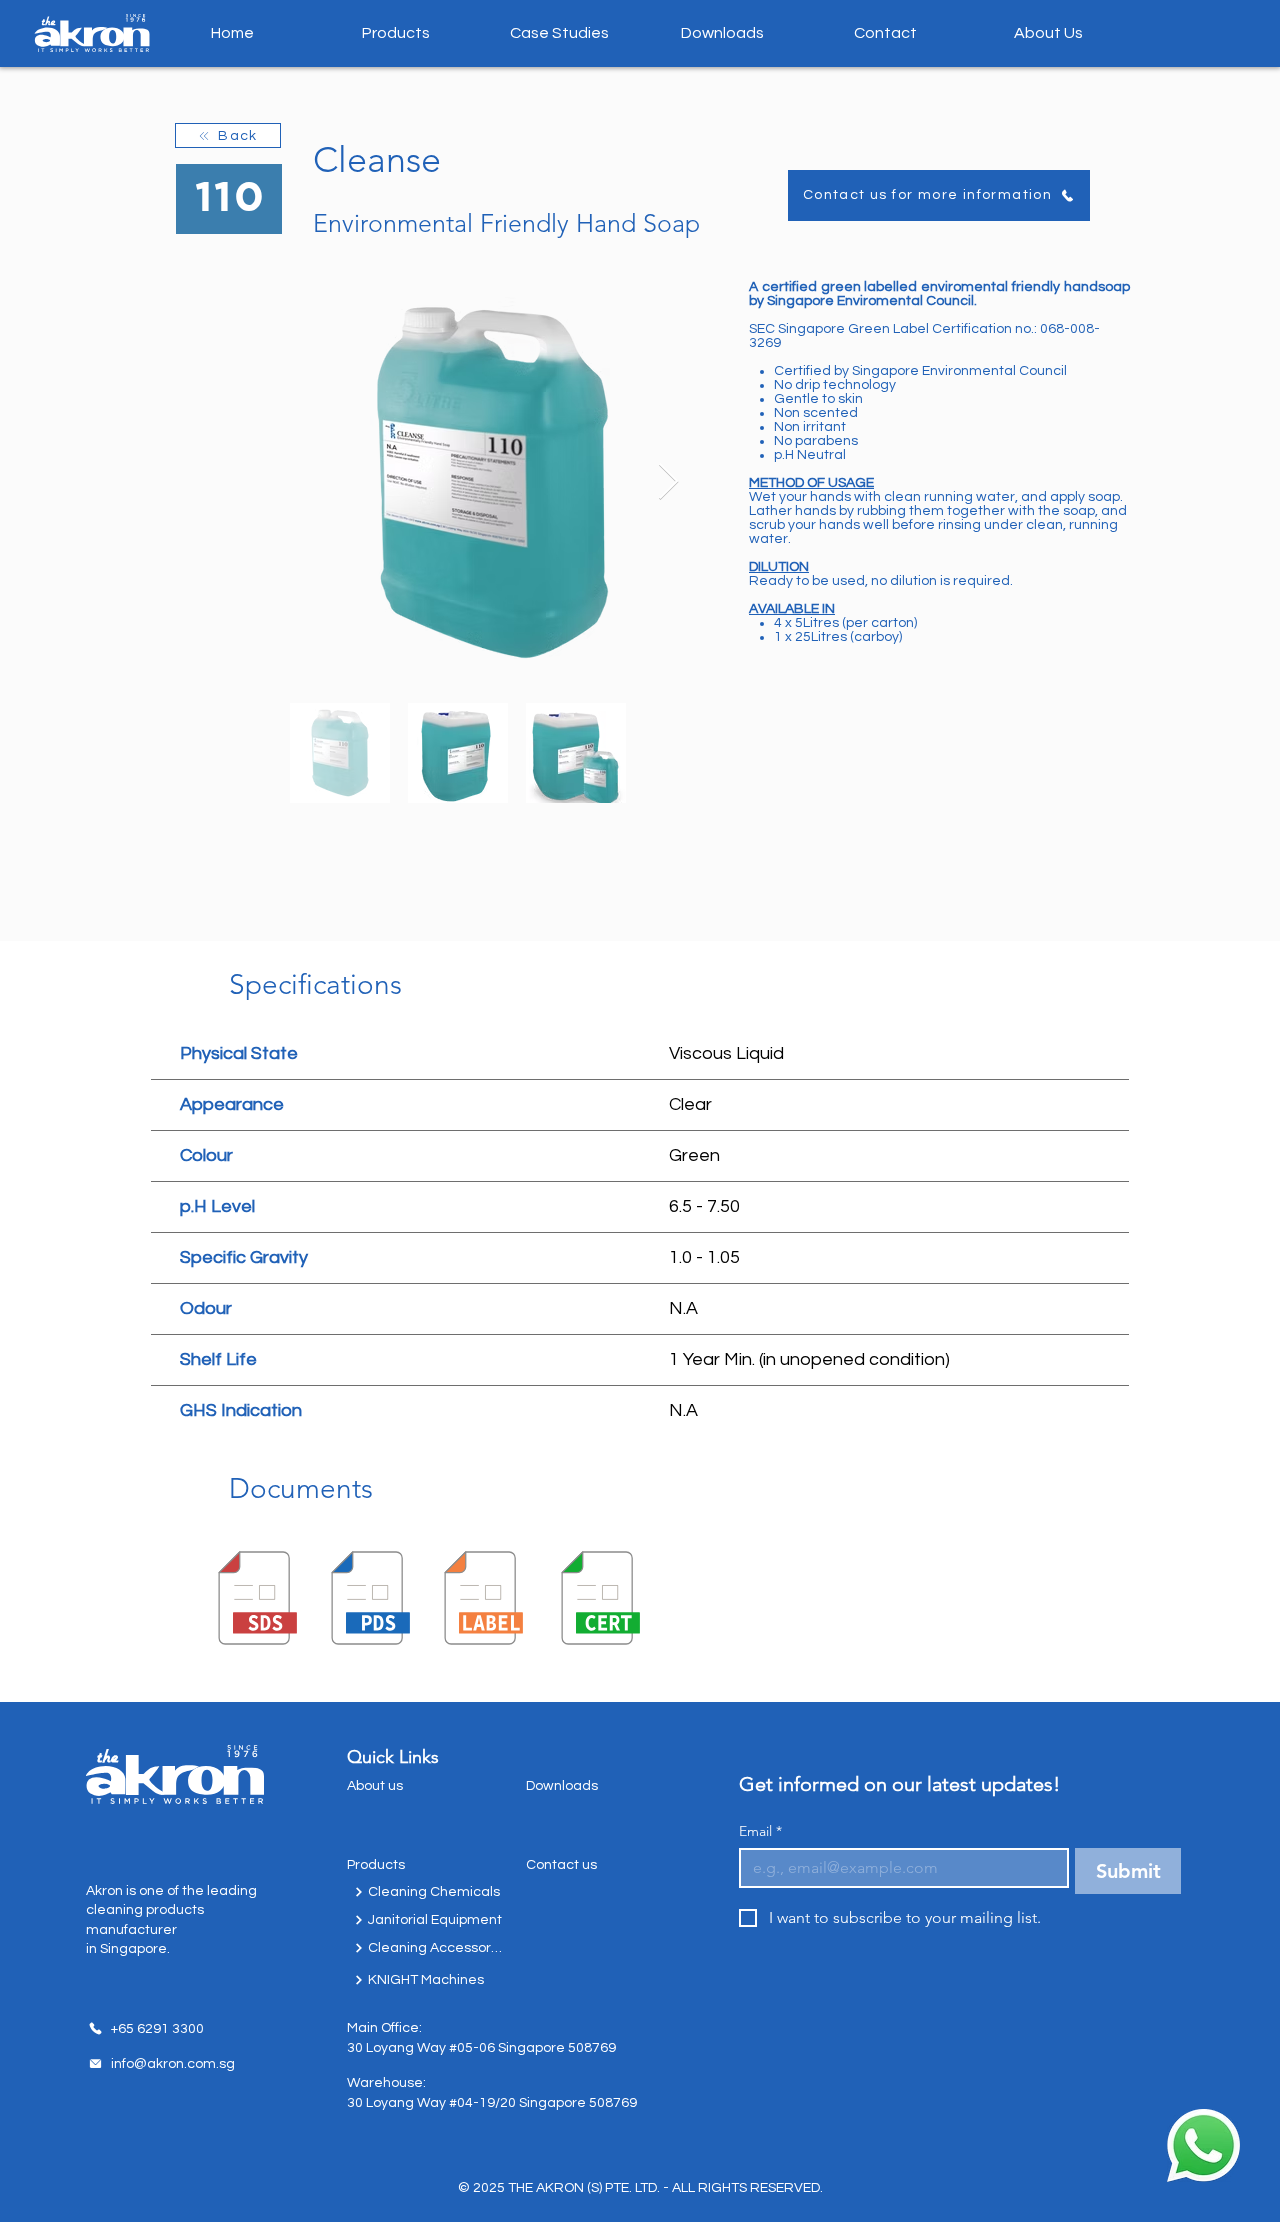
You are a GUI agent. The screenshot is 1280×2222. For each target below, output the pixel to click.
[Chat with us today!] (1203, 2145)
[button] (396, 33)
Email (760, 1831)
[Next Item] (668, 482)
